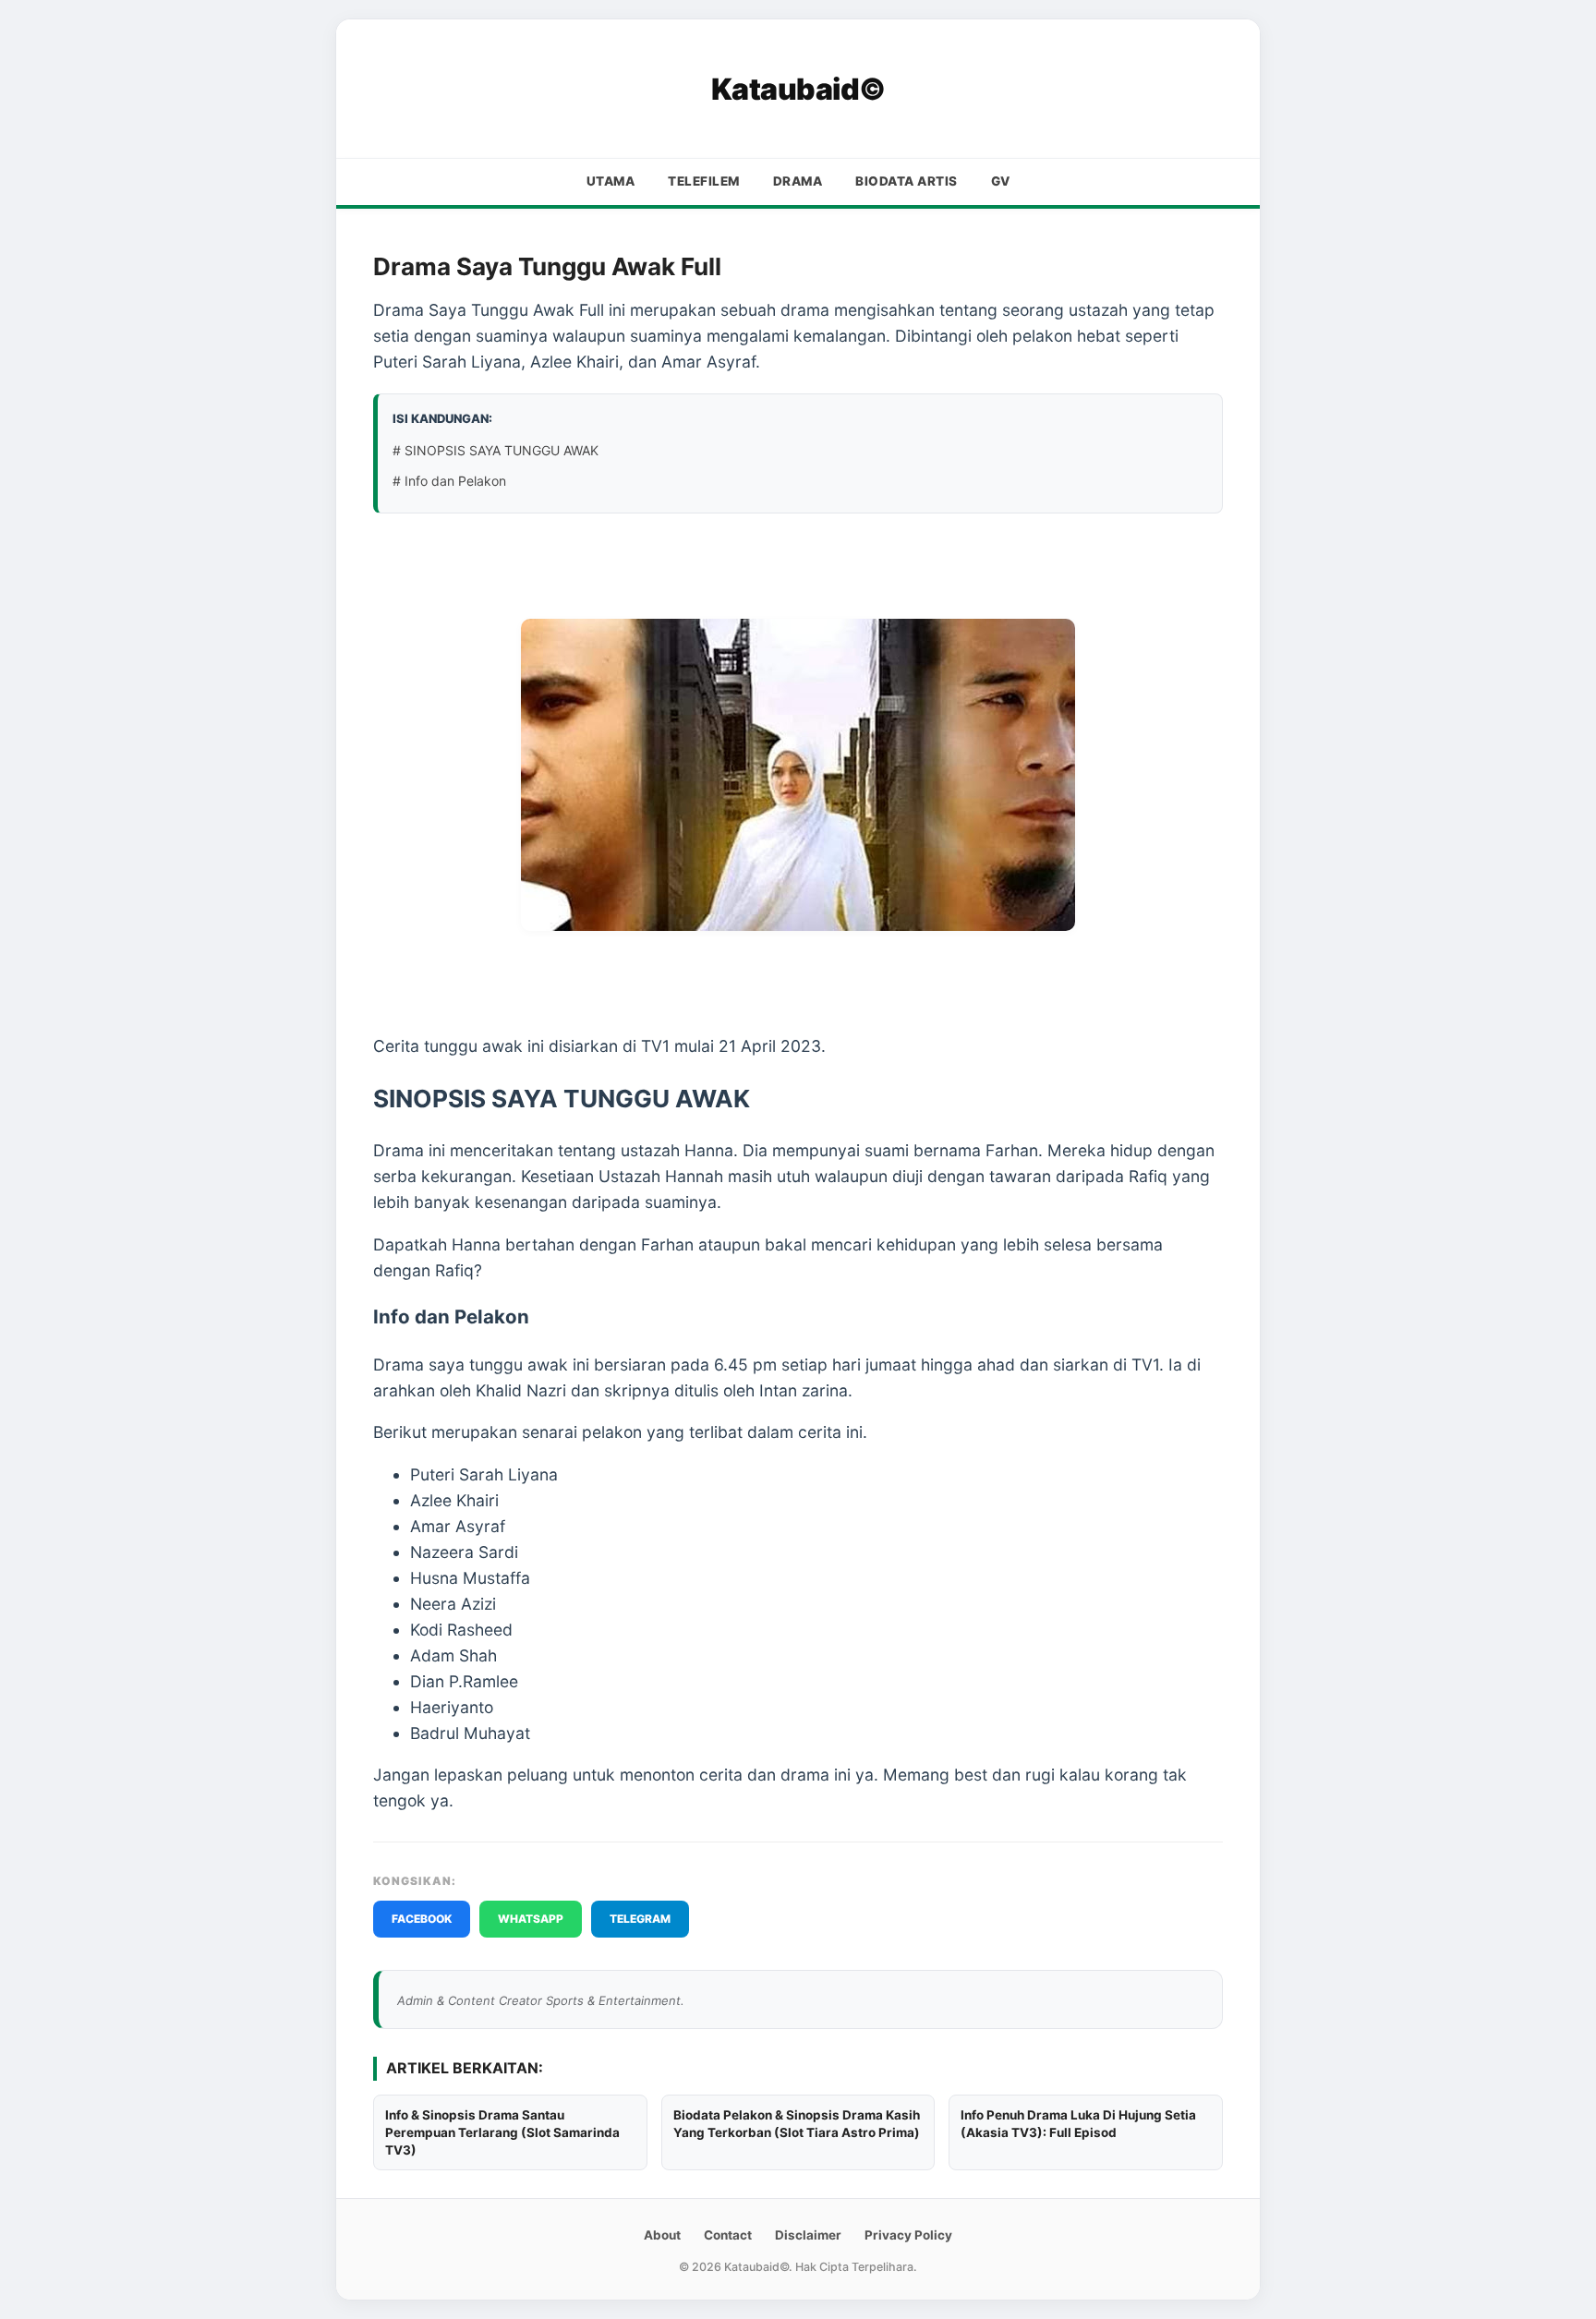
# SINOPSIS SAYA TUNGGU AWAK (496, 450)
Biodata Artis (907, 181)
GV (1001, 181)
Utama (611, 181)
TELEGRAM (640, 1919)
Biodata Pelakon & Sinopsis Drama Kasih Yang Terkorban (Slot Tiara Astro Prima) (797, 2124)
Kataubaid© (798, 89)
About (662, 2235)
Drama (798, 181)
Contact (728, 2235)
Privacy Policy (908, 2235)
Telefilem (704, 181)
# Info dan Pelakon (449, 481)
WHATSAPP (531, 1919)
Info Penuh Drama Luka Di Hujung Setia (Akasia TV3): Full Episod (1078, 2124)
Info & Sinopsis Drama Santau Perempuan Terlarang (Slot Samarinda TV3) (502, 2132)
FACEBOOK (422, 1919)
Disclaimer (808, 2235)
